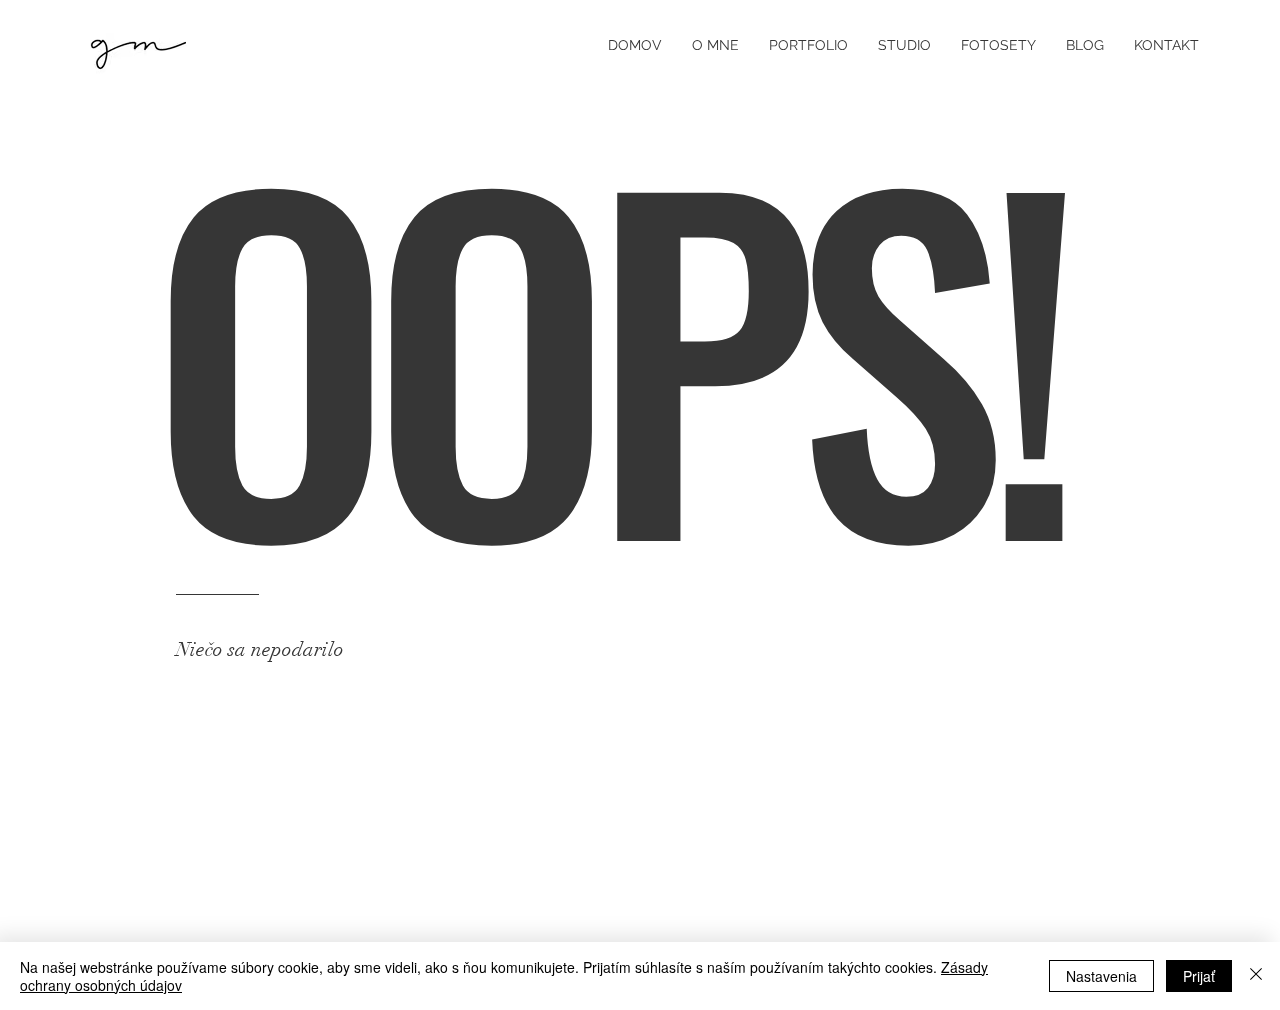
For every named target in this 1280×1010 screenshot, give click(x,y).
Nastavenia (1101, 976)
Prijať (1199, 976)
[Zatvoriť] (1256, 976)
